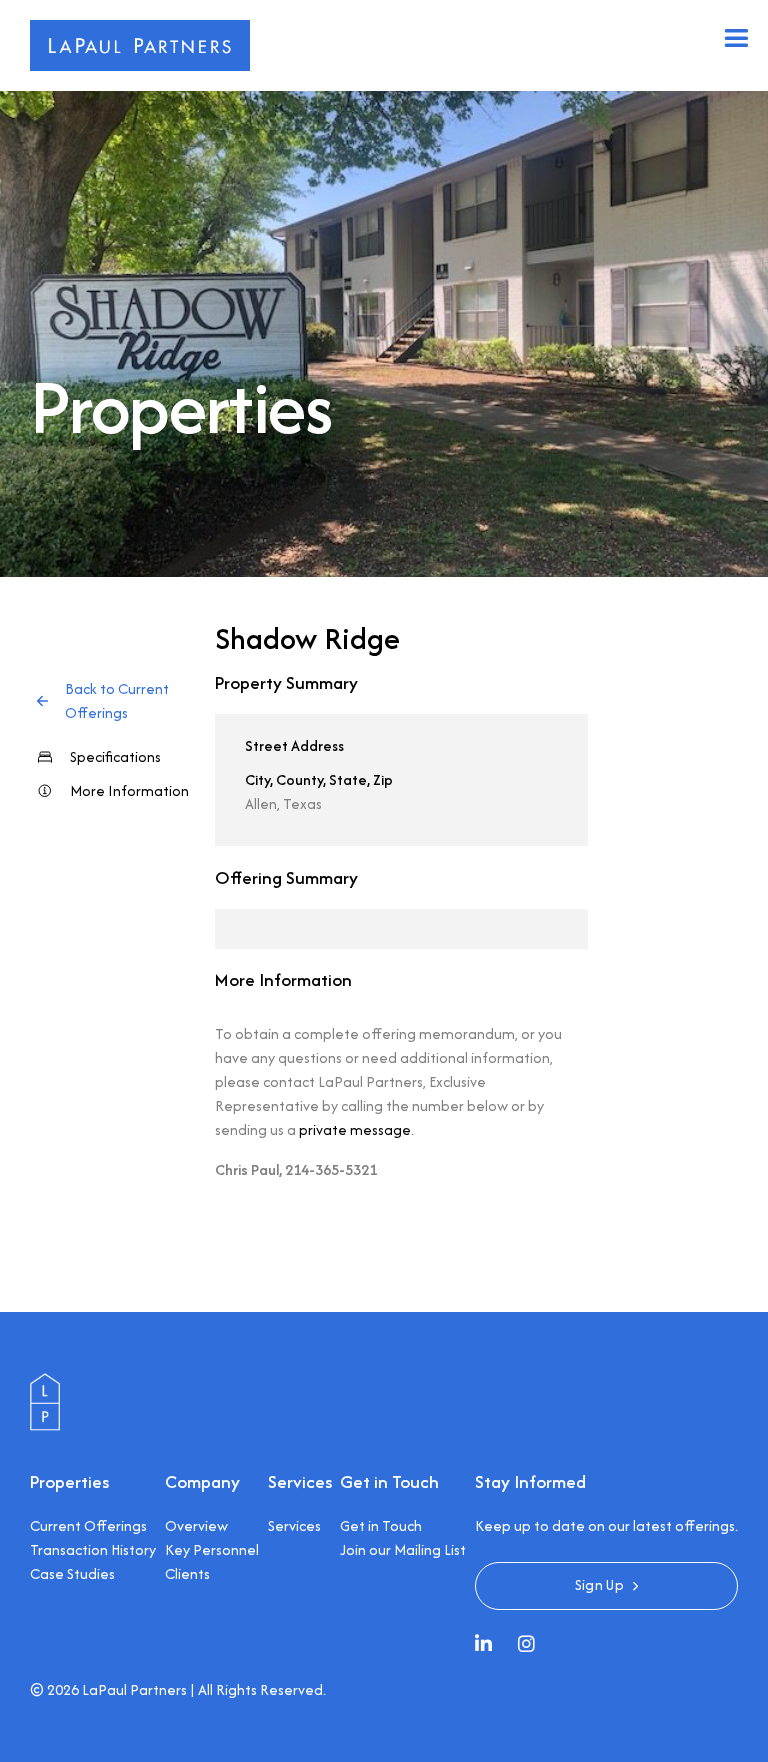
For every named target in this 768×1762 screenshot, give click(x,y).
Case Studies (72, 1573)
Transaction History (93, 1549)
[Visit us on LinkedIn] (488, 1646)
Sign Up (599, 1584)
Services (294, 1525)
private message (355, 1129)
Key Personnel (212, 1549)
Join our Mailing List (403, 1549)
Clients (187, 1573)
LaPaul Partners (134, 1689)
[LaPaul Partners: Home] (45, 1383)
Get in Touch (381, 1525)
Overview (196, 1525)
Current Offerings (88, 1525)
